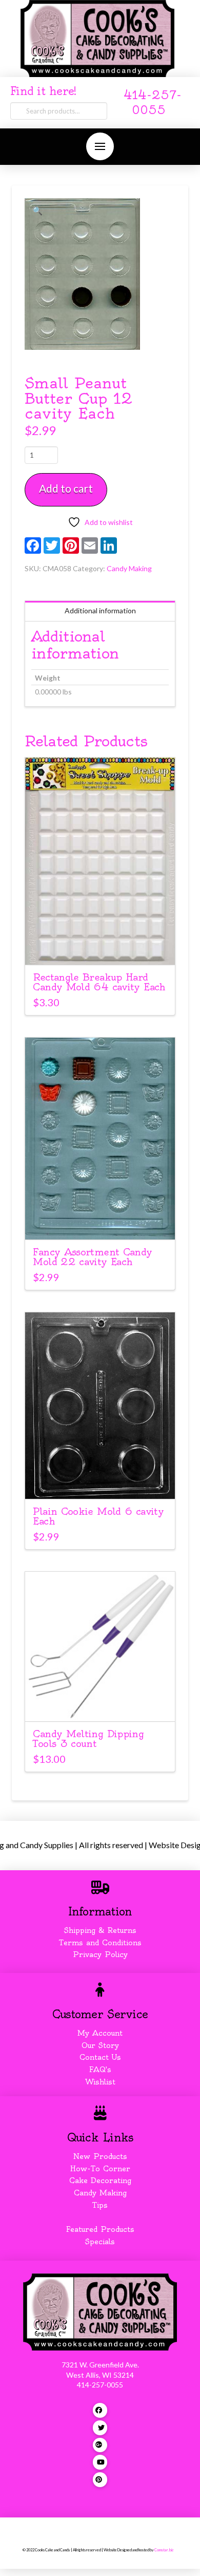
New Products (100, 2156)
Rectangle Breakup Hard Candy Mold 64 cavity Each (99, 982)
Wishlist (100, 2082)
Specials (100, 2242)
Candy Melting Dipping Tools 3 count (88, 1739)
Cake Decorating (100, 2180)
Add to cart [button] (105, 948)
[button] (100, 146)
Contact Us (100, 2057)
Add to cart (66, 488)
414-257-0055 (100, 2385)
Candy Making (129, 568)
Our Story (100, 2045)
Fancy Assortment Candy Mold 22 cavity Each (92, 1257)
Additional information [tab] (100, 610)
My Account (100, 2033)
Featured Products (100, 2229)
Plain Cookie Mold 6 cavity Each (98, 1516)
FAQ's (100, 2070)
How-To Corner (100, 2169)
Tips (100, 2205)
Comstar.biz (164, 2550)
